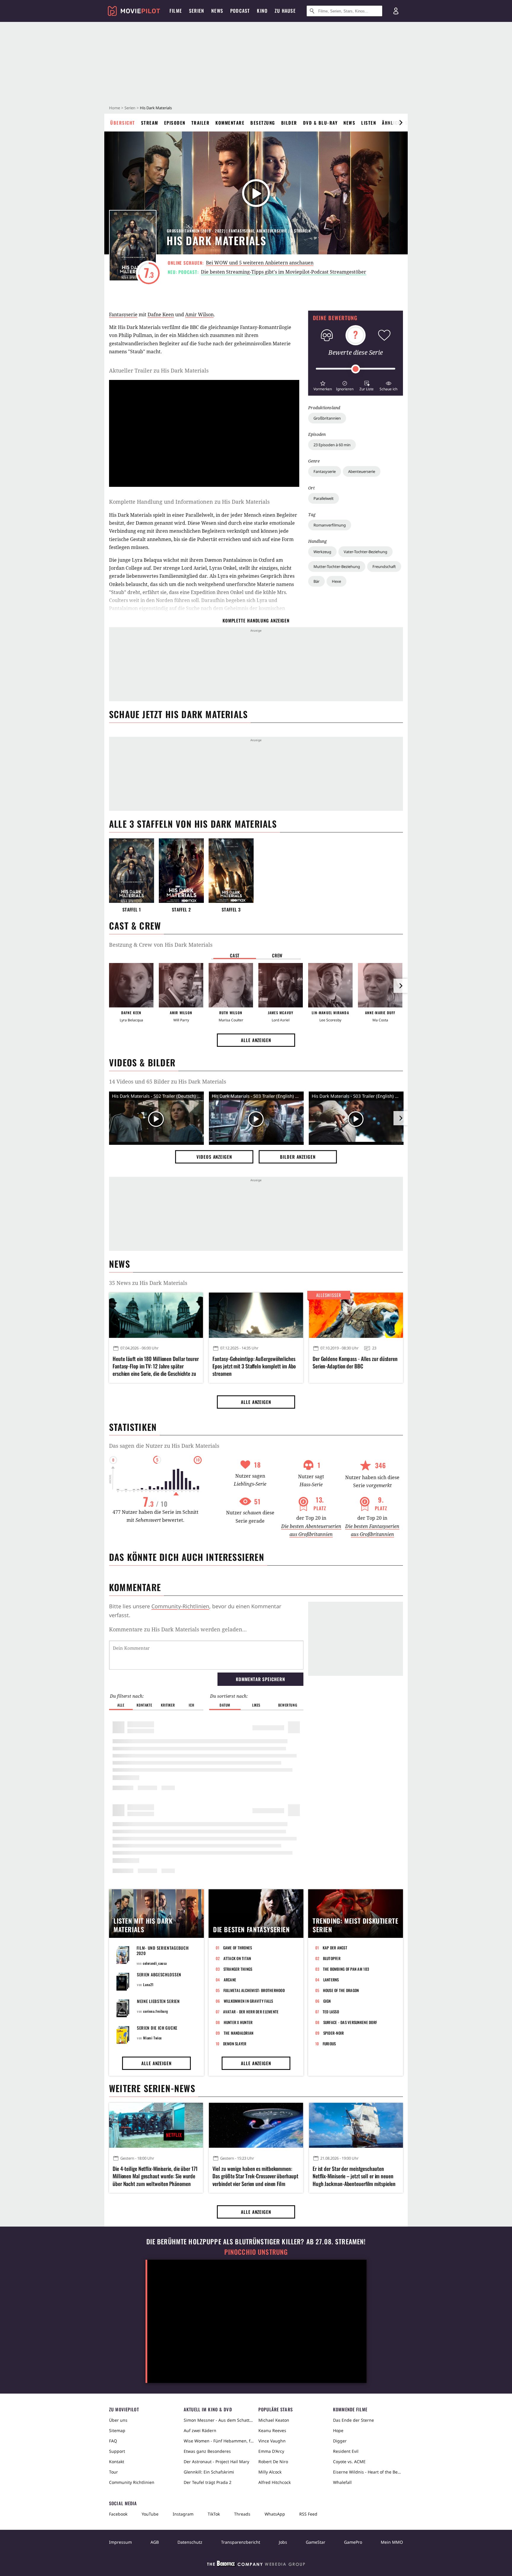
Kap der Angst (335, 1948)
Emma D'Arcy (271, 2451)
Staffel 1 (132, 910)
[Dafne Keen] (131, 985)
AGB (155, 2542)
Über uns (118, 2420)
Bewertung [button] (288, 1705)
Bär (316, 581)
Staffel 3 (231, 910)
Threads (242, 2514)
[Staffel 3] (231, 871)
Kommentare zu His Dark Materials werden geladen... (178, 1629)
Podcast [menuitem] (240, 11)
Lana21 (148, 1984)
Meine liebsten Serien (158, 2001)
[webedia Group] (256, 2565)
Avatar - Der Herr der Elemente (251, 2012)
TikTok (214, 2514)
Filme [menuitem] (176, 11)
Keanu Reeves (272, 2430)
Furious (329, 2044)
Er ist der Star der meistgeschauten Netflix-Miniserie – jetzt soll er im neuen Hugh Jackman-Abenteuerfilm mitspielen (354, 2176)
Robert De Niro (273, 2462)
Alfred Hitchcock (275, 2482)
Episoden (175, 123)
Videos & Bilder (142, 1062)
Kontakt (117, 2462)
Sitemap (117, 2430)
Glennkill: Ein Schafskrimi (209, 2472)
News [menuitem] (217, 11)
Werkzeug (322, 552)
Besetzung (263, 123)
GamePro (353, 2542)
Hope (338, 2430)
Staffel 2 (181, 910)
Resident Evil (346, 2451)
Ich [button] (191, 1705)
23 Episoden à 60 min (332, 445)
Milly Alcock (270, 2472)
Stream (150, 123)
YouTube (150, 2514)
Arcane (230, 1980)
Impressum (120, 2542)
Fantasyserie (325, 471)
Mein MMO (392, 2542)
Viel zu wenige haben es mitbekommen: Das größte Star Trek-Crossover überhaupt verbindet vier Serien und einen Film (255, 2176)
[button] (323, 385)
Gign (327, 2001)
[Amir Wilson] (181, 985)
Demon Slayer (235, 2044)
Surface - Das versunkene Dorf (350, 2022)
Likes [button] (256, 1705)
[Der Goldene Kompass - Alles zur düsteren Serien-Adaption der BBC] (356, 1315)
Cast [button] (235, 955)
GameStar (316, 2542)
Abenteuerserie (362, 471)
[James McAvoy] (281, 985)
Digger (340, 2441)
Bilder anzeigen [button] (298, 1157)
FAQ (113, 2441)
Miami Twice (152, 2038)
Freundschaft (384, 566)
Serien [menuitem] (197, 11)
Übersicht (123, 123)
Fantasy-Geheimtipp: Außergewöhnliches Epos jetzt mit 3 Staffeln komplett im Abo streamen (254, 1366)
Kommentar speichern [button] (260, 1679)
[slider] (356, 369)
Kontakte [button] (144, 1705)
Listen (369, 123)
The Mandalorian (239, 2033)
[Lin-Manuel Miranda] (330, 985)
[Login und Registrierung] (396, 11)
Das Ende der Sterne (353, 2420)
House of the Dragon (341, 1990)
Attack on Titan (237, 1958)
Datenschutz (190, 2542)
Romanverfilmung (330, 525)
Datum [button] (225, 1705)
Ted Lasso (331, 2012)
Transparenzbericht (241, 2542)
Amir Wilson (199, 314)
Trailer (201, 123)
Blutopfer (332, 1958)
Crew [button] (277, 955)
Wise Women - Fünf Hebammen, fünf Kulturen (219, 2441)
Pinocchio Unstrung (256, 2252)
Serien (130, 108)
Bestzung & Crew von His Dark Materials (161, 945)
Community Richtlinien (132, 2482)
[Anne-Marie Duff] (380, 985)
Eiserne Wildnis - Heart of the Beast (368, 2472)
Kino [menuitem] (262, 11)
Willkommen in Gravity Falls (248, 2001)
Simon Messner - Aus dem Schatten (219, 2420)
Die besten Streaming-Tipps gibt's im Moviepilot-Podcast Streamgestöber (284, 272)
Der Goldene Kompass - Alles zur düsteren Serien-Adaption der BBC (355, 1362)
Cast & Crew (135, 926)
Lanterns (331, 1980)
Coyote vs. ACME (349, 2462)
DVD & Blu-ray (320, 123)
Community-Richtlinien (180, 1606)
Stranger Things (238, 1969)
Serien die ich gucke (157, 2028)
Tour (113, 2472)
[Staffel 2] (181, 871)
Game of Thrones (238, 1948)
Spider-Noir (334, 2033)
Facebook (118, 2514)
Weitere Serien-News (152, 2088)
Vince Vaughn (272, 2441)
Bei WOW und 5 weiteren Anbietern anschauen (260, 263)
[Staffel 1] (132, 871)
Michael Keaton (274, 2420)
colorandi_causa (155, 1963)
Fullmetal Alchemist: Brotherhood (254, 1990)
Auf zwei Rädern (200, 2430)
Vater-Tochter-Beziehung (365, 552)
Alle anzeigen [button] (256, 1040)
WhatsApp (275, 2514)
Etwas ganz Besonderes (207, 2451)
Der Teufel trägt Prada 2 (208, 2482)
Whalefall (342, 2482)
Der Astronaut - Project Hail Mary (216, 2462)
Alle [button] (121, 1705)
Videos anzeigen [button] (214, 1157)
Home (115, 108)
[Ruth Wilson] (231, 985)
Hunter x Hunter (238, 2022)
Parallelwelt (324, 498)
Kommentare (230, 123)
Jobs (283, 2542)
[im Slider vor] (401, 123)
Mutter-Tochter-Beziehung (337, 566)
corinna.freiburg (156, 2011)
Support (117, 2451)
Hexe (336, 581)
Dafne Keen (161, 314)
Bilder (289, 123)
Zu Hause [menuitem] (285, 11)
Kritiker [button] (168, 1705)
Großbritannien (327, 418)
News (349, 123)
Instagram (183, 2514)
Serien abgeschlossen (159, 1974)
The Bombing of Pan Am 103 (346, 1969)
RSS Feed (308, 2514)
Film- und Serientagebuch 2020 (163, 1950)
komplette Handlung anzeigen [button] (256, 620)
